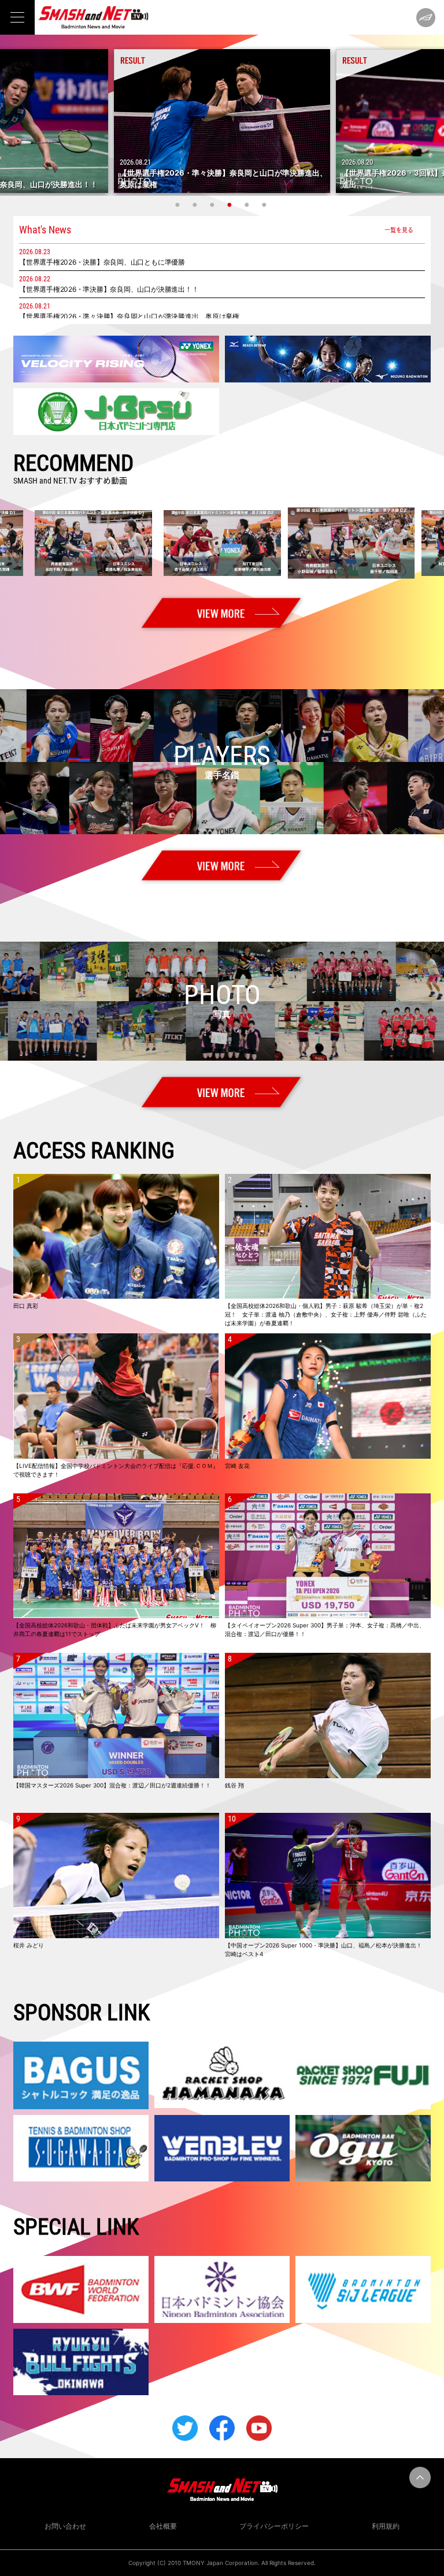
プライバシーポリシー (274, 2526)
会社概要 (163, 2526)
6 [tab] (265, 205)
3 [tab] (213, 205)
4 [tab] (231, 205)
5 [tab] (248, 205)
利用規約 (386, 2526)
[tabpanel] (222, 121)
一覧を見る (399, 230)
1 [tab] (179, 205)
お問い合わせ (65, 2526)
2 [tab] (196, 205)
